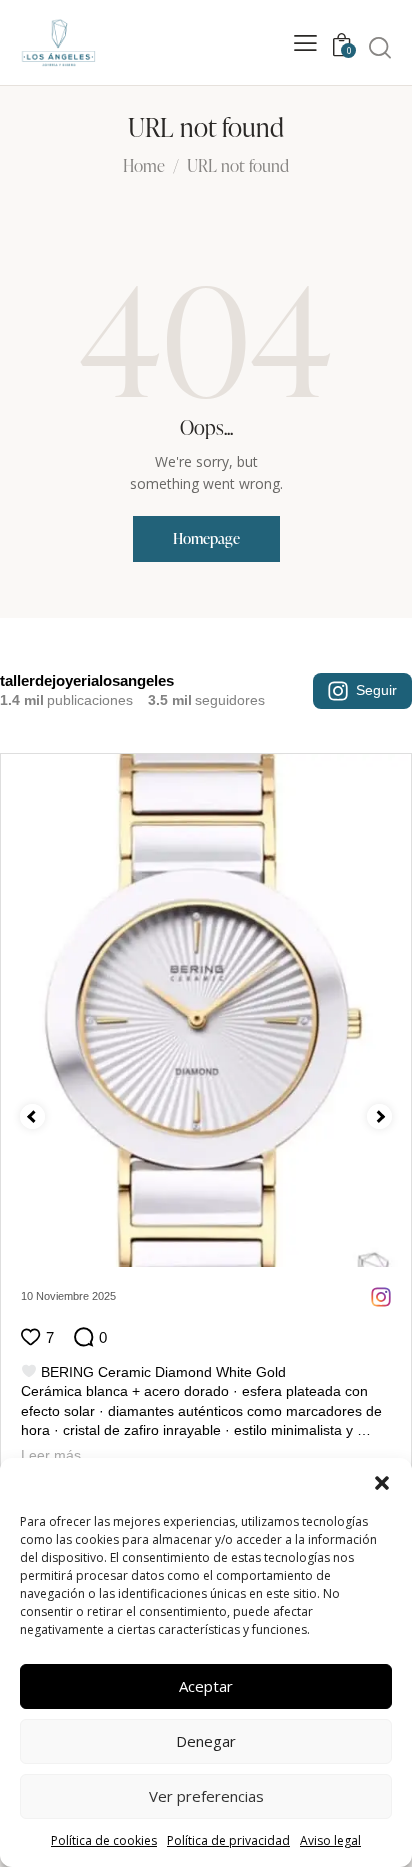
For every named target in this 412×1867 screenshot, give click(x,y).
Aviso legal (330, 1840)
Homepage (206, 538)
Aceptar (206, 1686)
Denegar (206, 1741)
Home (144, 167)
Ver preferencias (206, 1796)
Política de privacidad (228, 1840)
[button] (382, 1483)
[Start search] (380, 47)
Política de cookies (104, 1840)
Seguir (376, 690)
